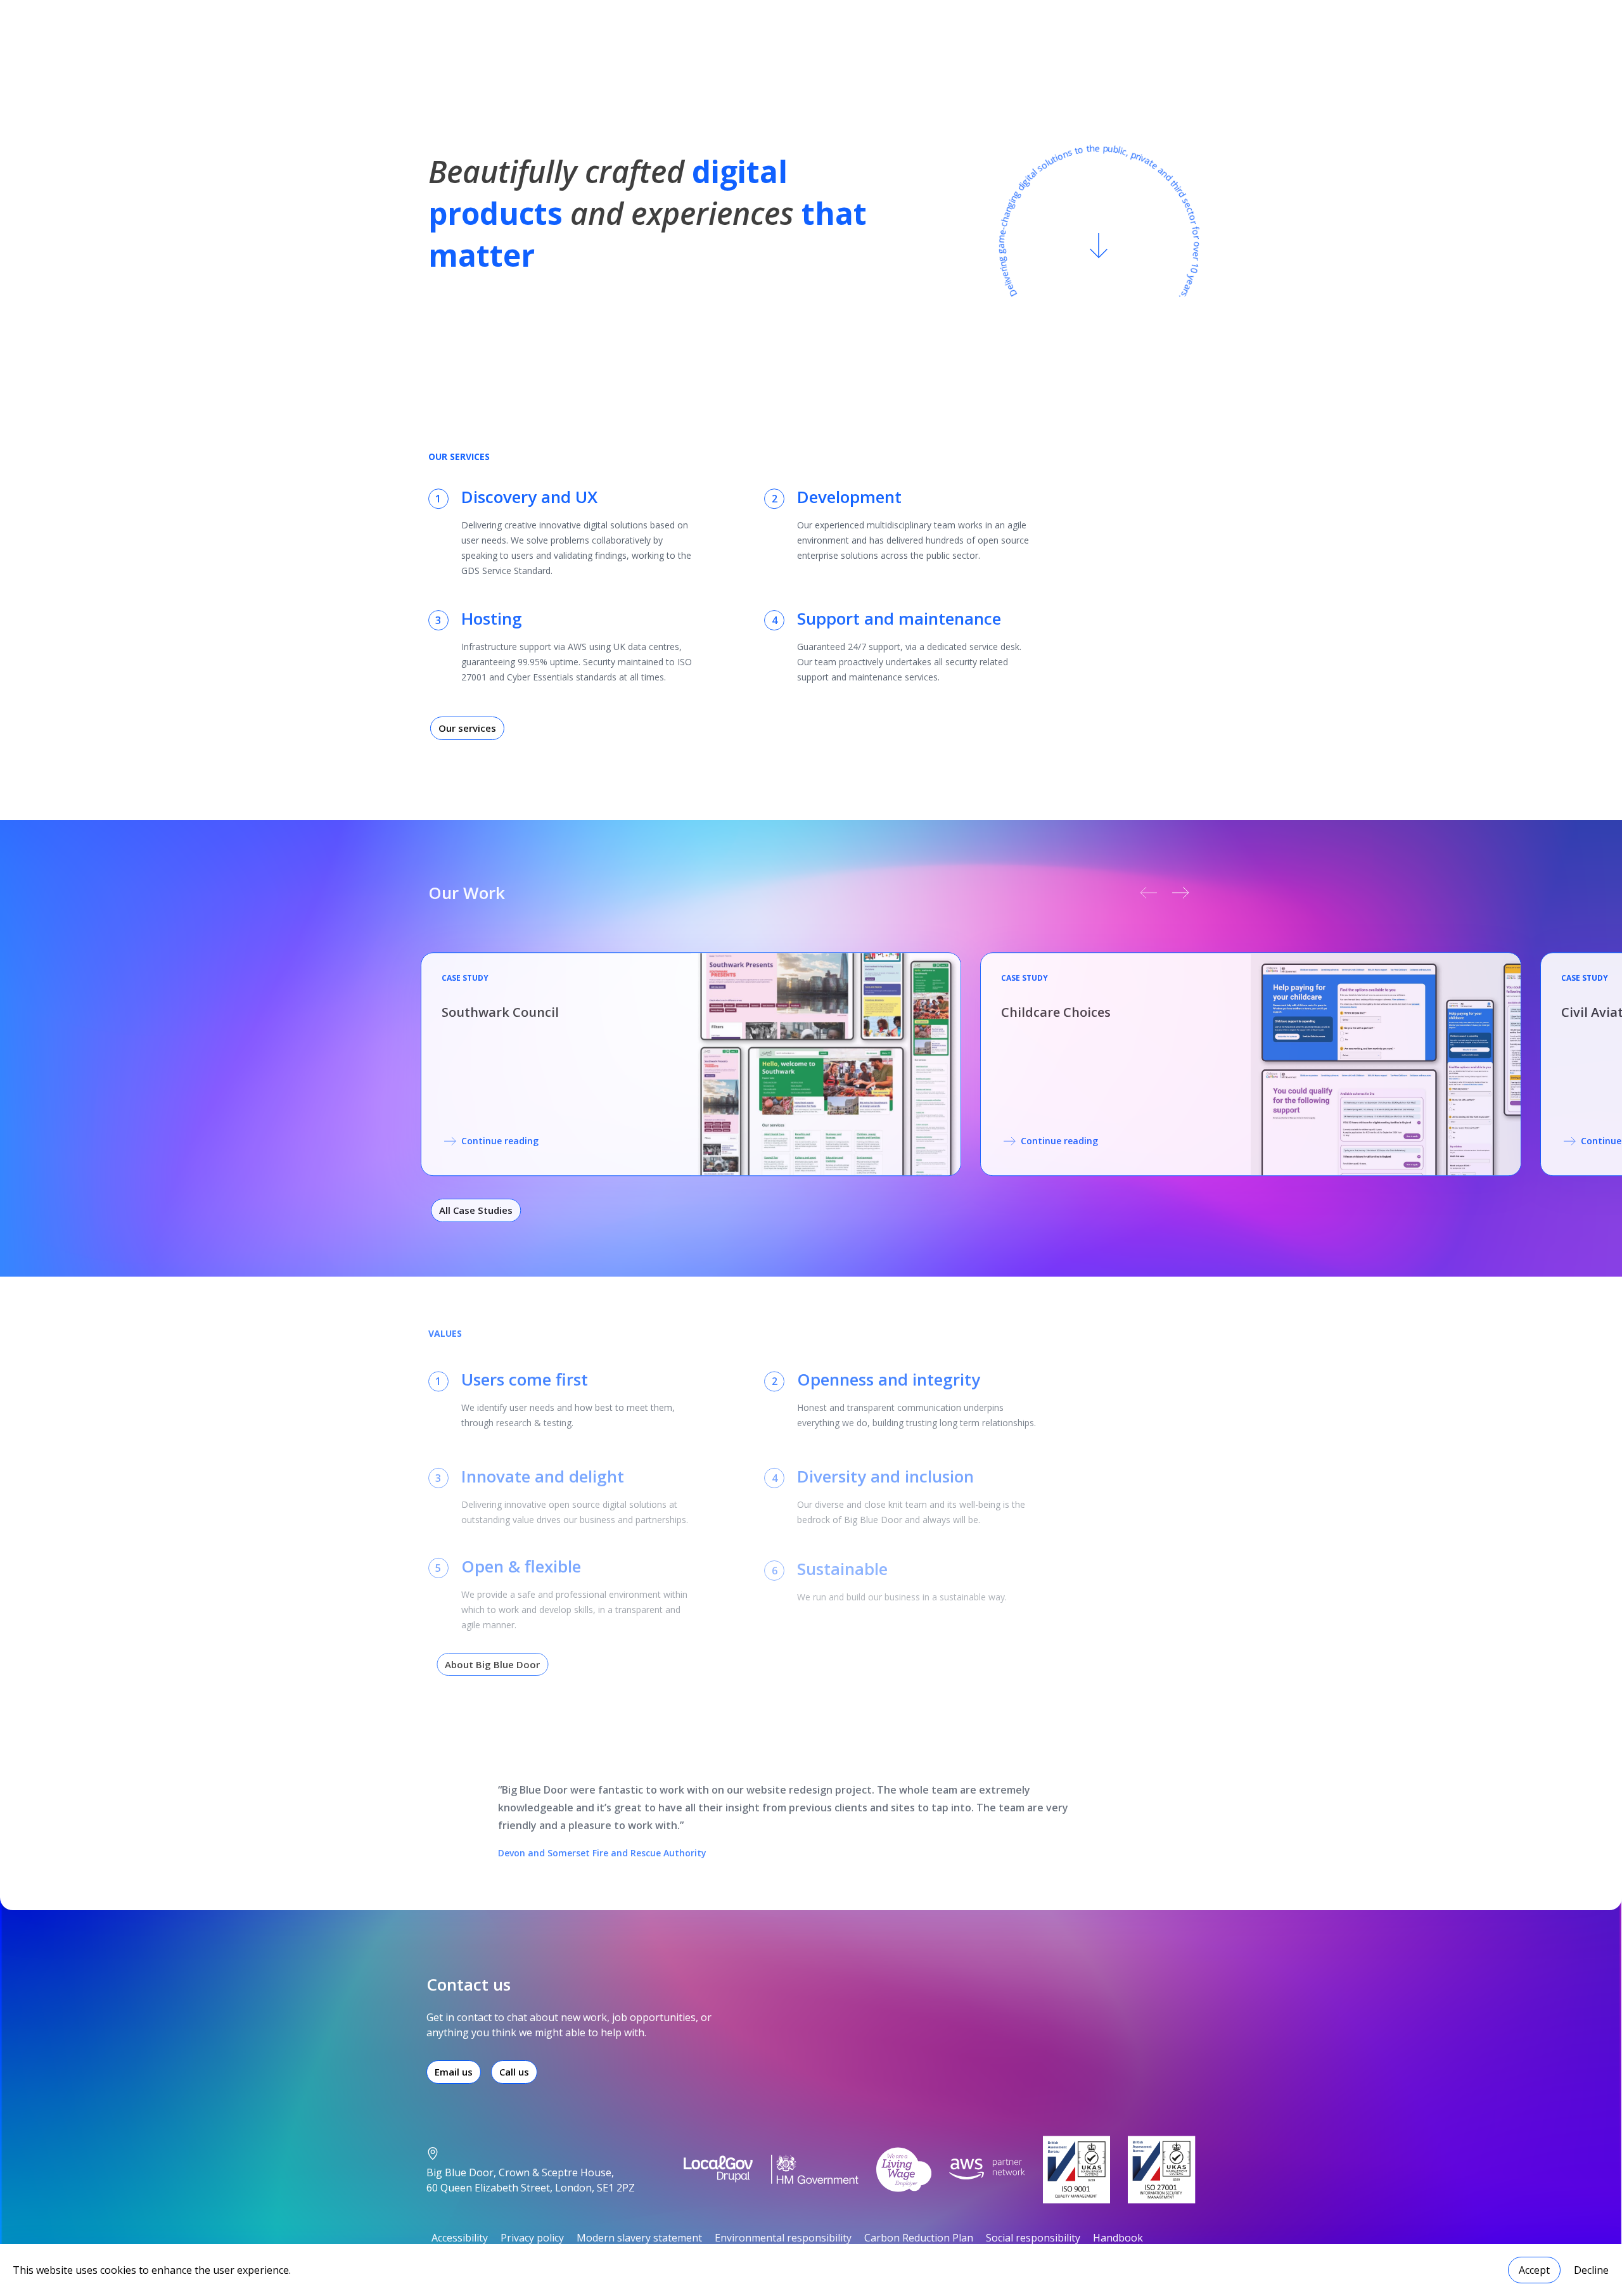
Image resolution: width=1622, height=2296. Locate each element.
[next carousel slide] (1183, 893)
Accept (1534, 2270)
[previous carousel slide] (1150, 893)
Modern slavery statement (639, 2238)
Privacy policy (532, 2238)
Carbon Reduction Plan (919, 2238)
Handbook (1118, 2238)
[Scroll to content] (1099, 244)
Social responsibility (1033, 2238)
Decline (1591, 2270)
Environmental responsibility (783, 2238)
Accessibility (460, 2238)
